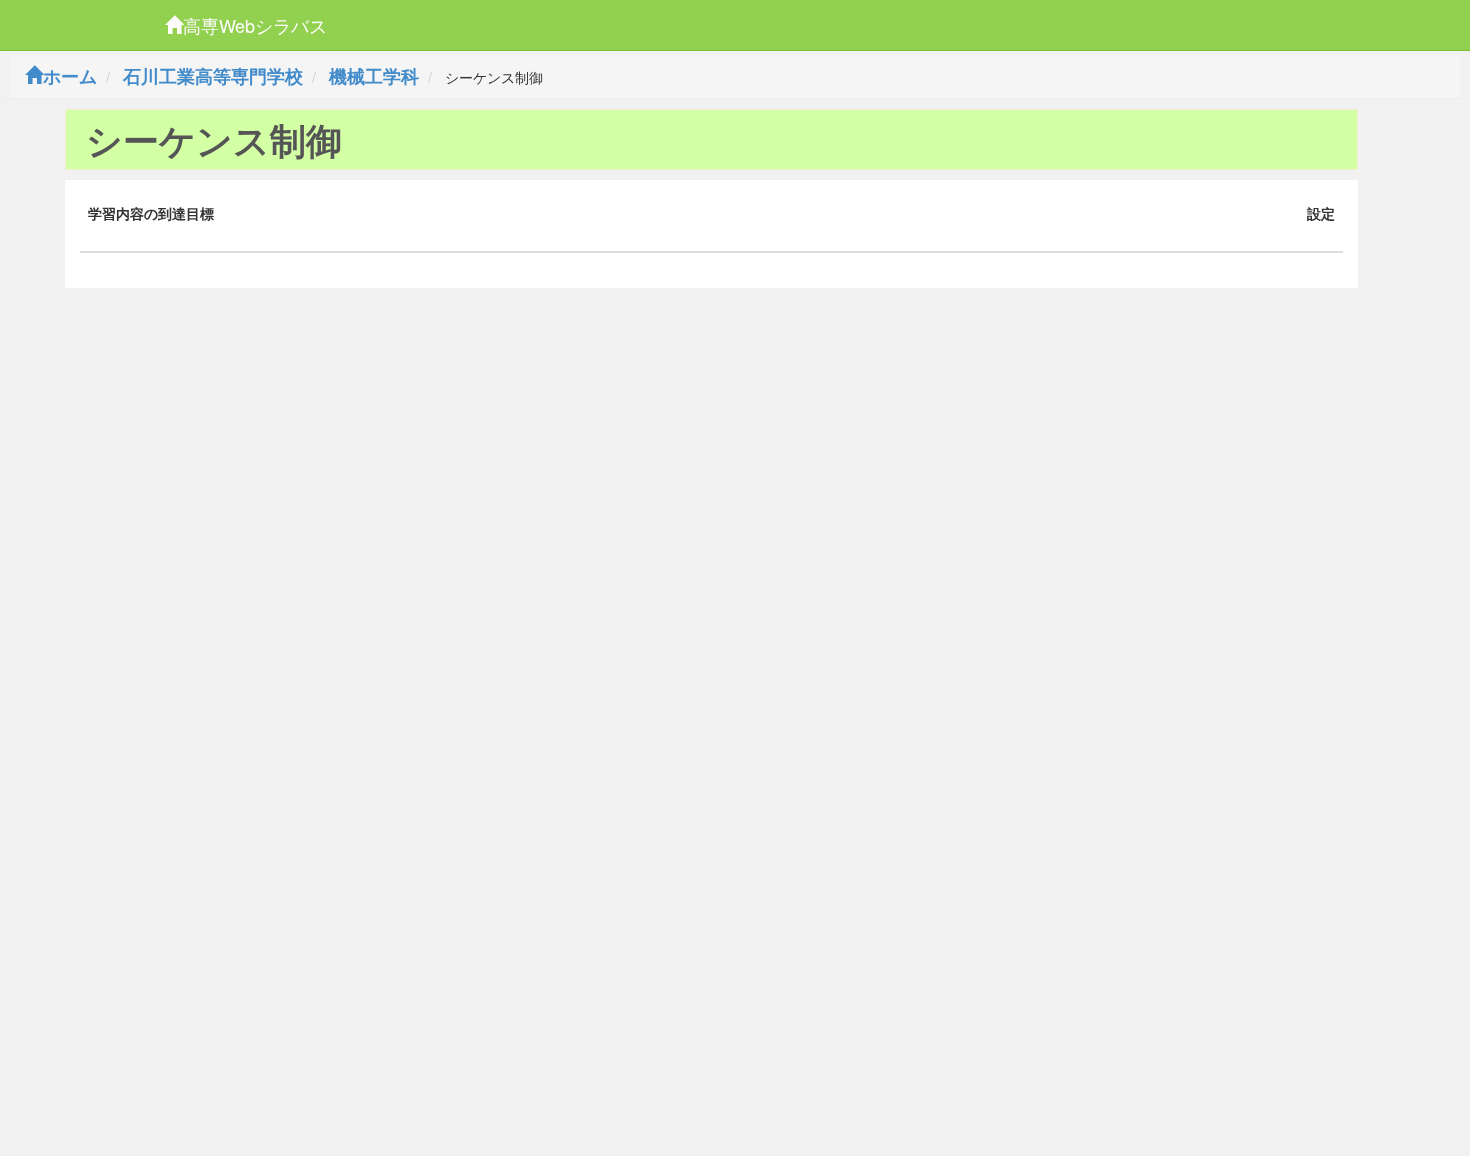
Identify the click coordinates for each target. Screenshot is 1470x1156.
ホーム (70, 76)
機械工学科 (374, 76)
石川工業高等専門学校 (213, 76)
